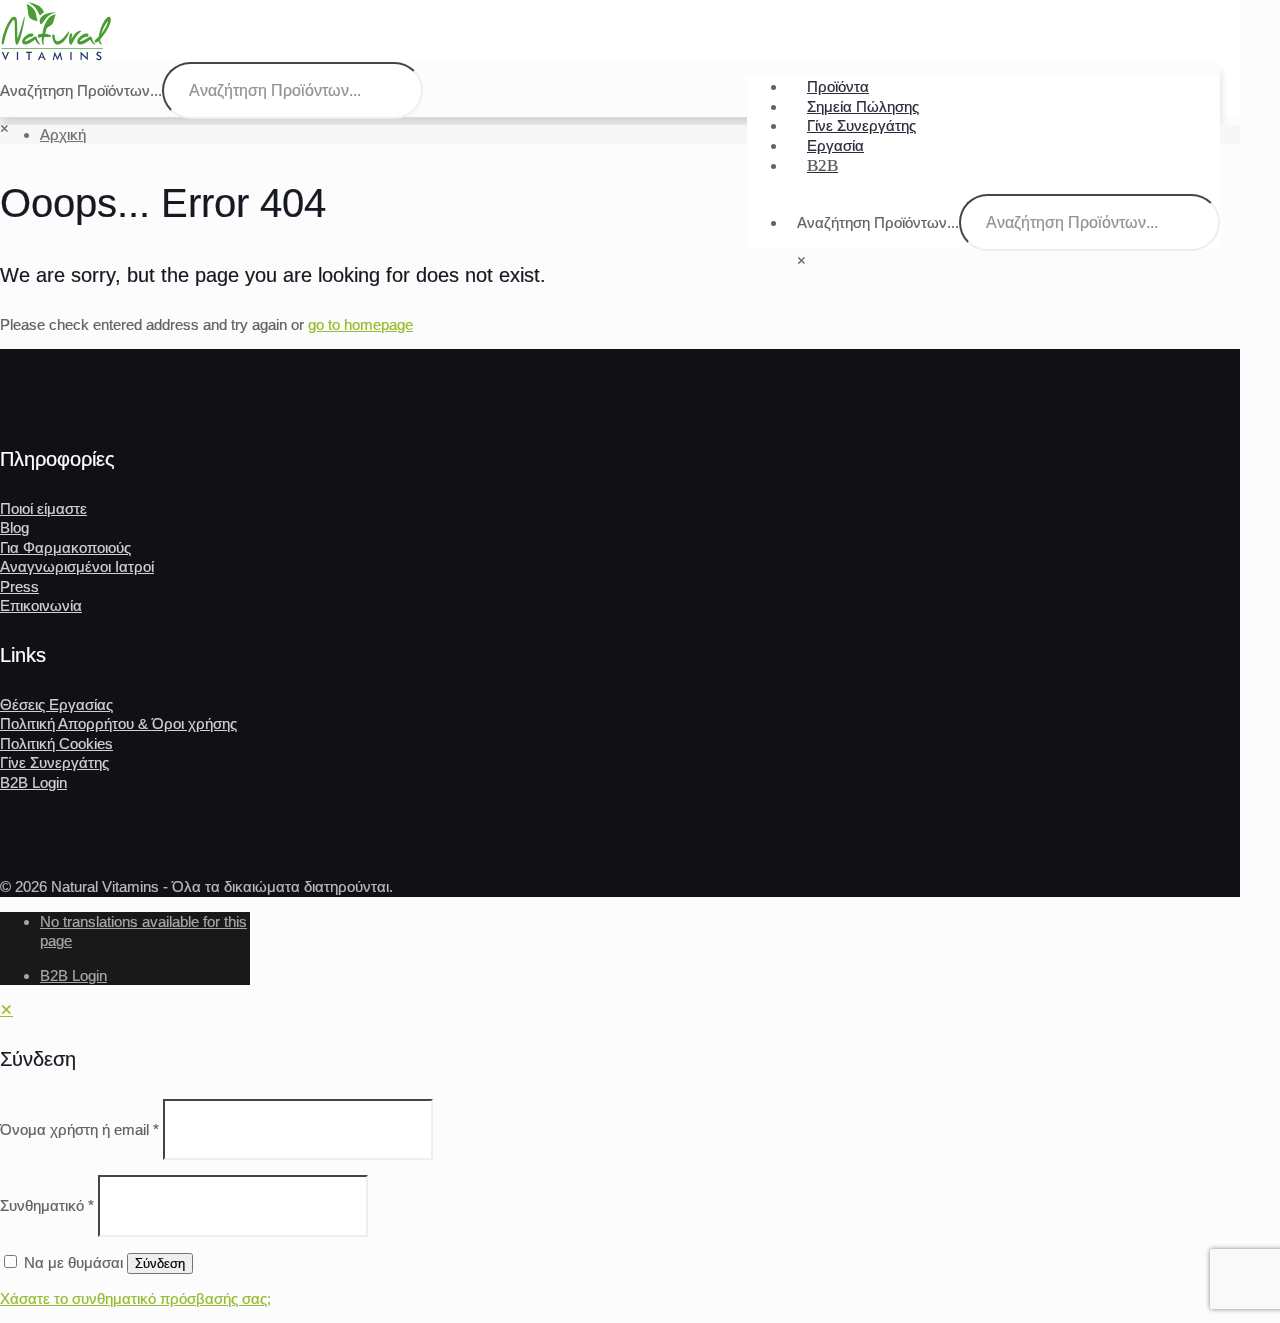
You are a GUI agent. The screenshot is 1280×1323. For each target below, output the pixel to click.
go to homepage (360, 324)
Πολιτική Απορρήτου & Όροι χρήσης (118, 723)
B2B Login (33, 782)
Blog (14, 527)
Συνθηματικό (47, 1205)
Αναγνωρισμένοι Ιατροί (77, 566)
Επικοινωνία (41, 605)
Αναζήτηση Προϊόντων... (878, 222)
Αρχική (63, 134)
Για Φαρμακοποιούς (65, 547)
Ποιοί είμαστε (43, 508)
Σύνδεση (160, 1263)
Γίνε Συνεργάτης (54, 762)
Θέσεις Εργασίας (56, 704)
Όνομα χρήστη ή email (79, 1129)
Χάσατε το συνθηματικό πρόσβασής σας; (135, 1298)
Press (19, 586)
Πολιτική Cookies (56, 743)
